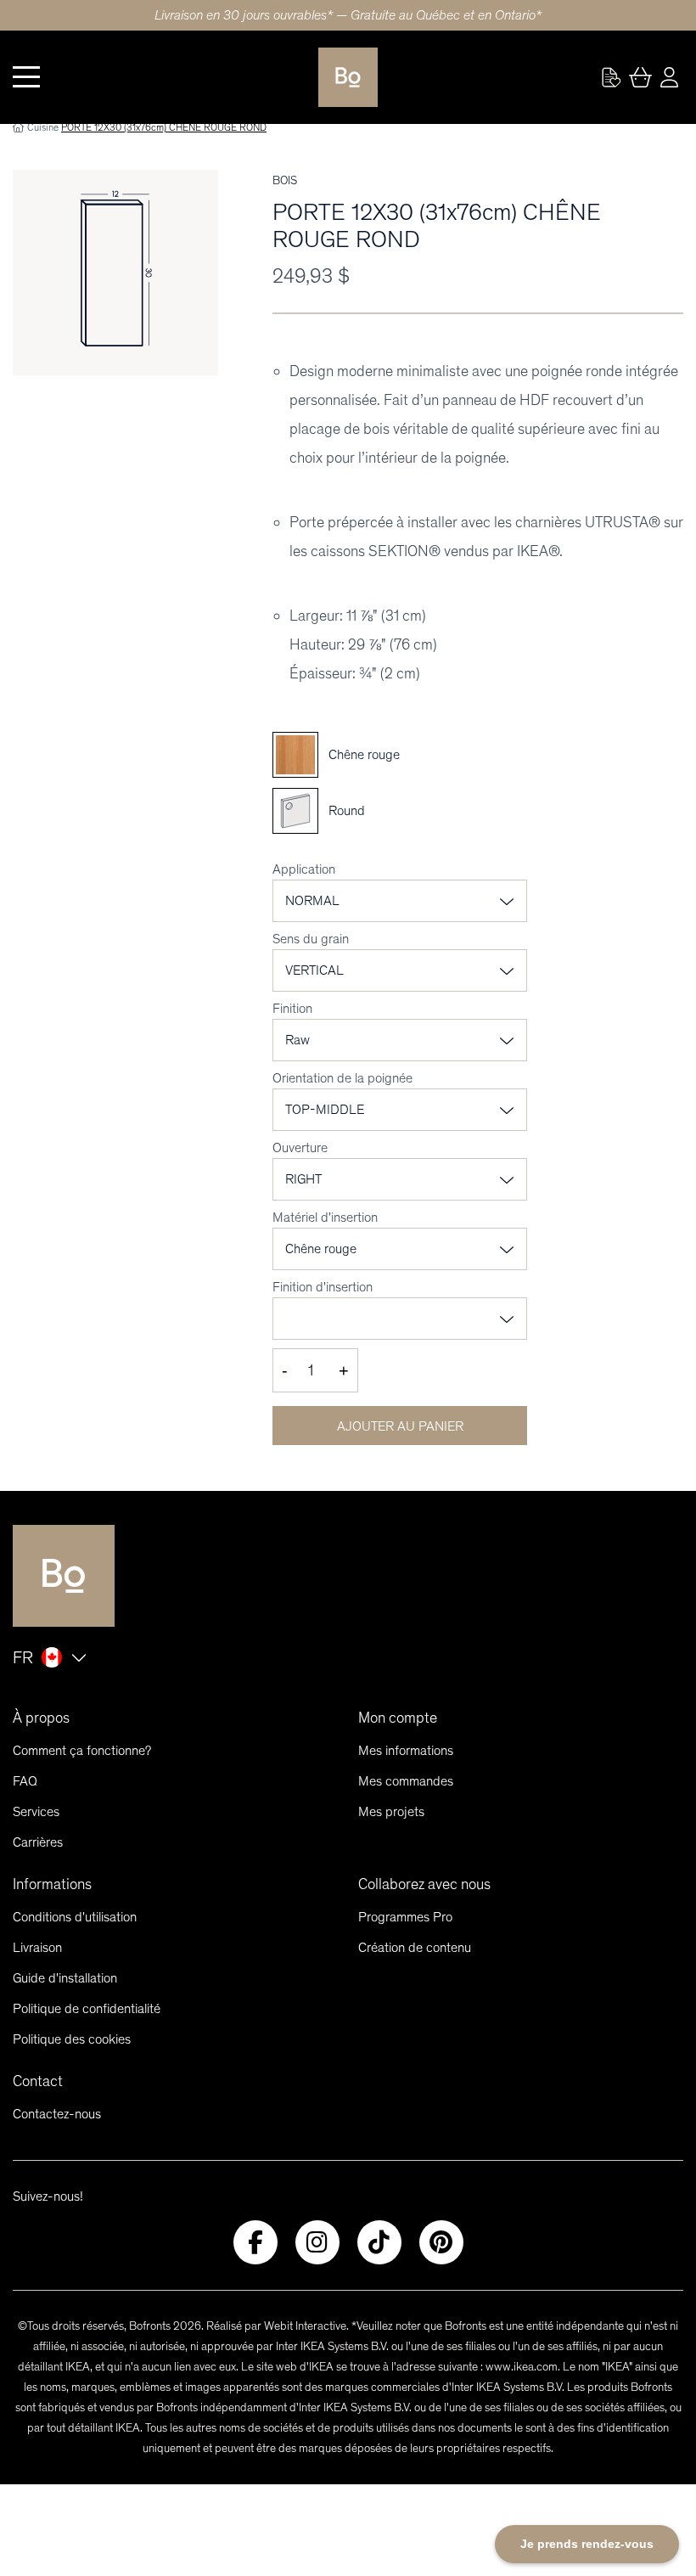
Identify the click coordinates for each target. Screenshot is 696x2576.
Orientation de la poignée (342, 1078)
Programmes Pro (405, 1917)
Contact (38, 2081)
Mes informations (406, 1750)
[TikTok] (379, 2242)
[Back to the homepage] (348, 77)
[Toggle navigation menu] (26, 77)
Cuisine (43, 127)
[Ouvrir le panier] (640, 77)
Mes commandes (406, 1781)
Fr (23, 1657)
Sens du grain (311, 939)
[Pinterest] (441, 2242)
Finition (292, 1008)
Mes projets (391, 1811)
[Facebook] (255, 2242)
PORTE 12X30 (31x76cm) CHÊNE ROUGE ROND (164, 127)
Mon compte (398, 1718)
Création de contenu (415, 1947)
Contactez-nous (57, 2114)
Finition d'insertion (323, 1287)
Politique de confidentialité (87, 2008)
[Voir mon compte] (611, 77)
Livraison (37, 1947)
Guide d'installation (65, 1978)
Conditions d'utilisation (75, 1917)
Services (36, 1811)
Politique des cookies (72, 2039)
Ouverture (300, 1147)
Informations (52, 1884)
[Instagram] (317, 2242)
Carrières (38, 1842)
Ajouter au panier (400, 1426)
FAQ (25, 1781)
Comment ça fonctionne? (82, 1750)
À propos (41, 1718)
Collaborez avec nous (424, 1884)
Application (304, 869)
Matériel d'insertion (325, 1217)
